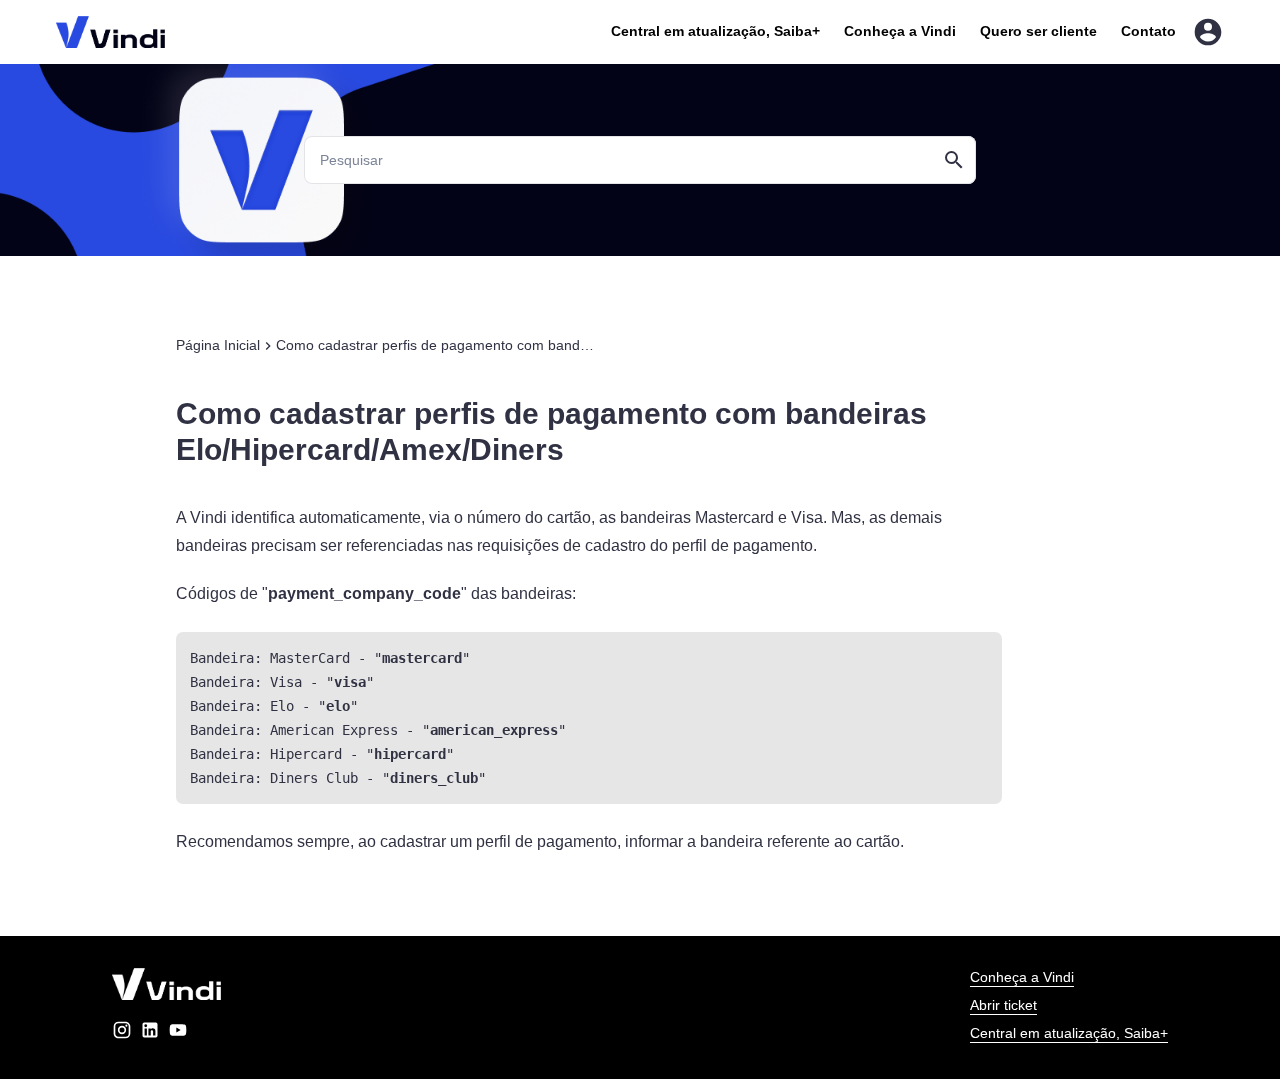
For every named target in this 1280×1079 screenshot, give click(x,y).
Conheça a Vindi (900, 31)
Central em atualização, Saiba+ (715, 31)
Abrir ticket (1003, 1005)
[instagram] (122, 1033)
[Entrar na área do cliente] (1208, 32)
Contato (1148, 31)
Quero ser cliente (1038, 31)
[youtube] (178, 1033)
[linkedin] (150, 1033)
